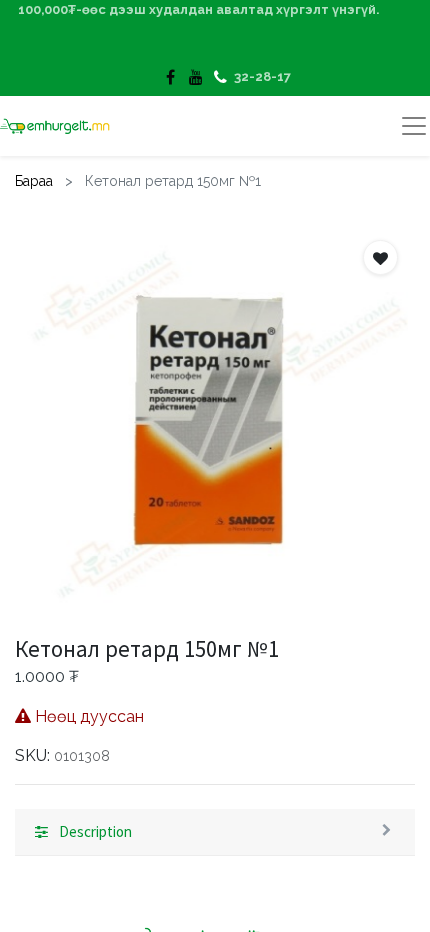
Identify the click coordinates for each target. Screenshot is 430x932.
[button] (380, 257)
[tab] (215, 833)
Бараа (34, 181)
